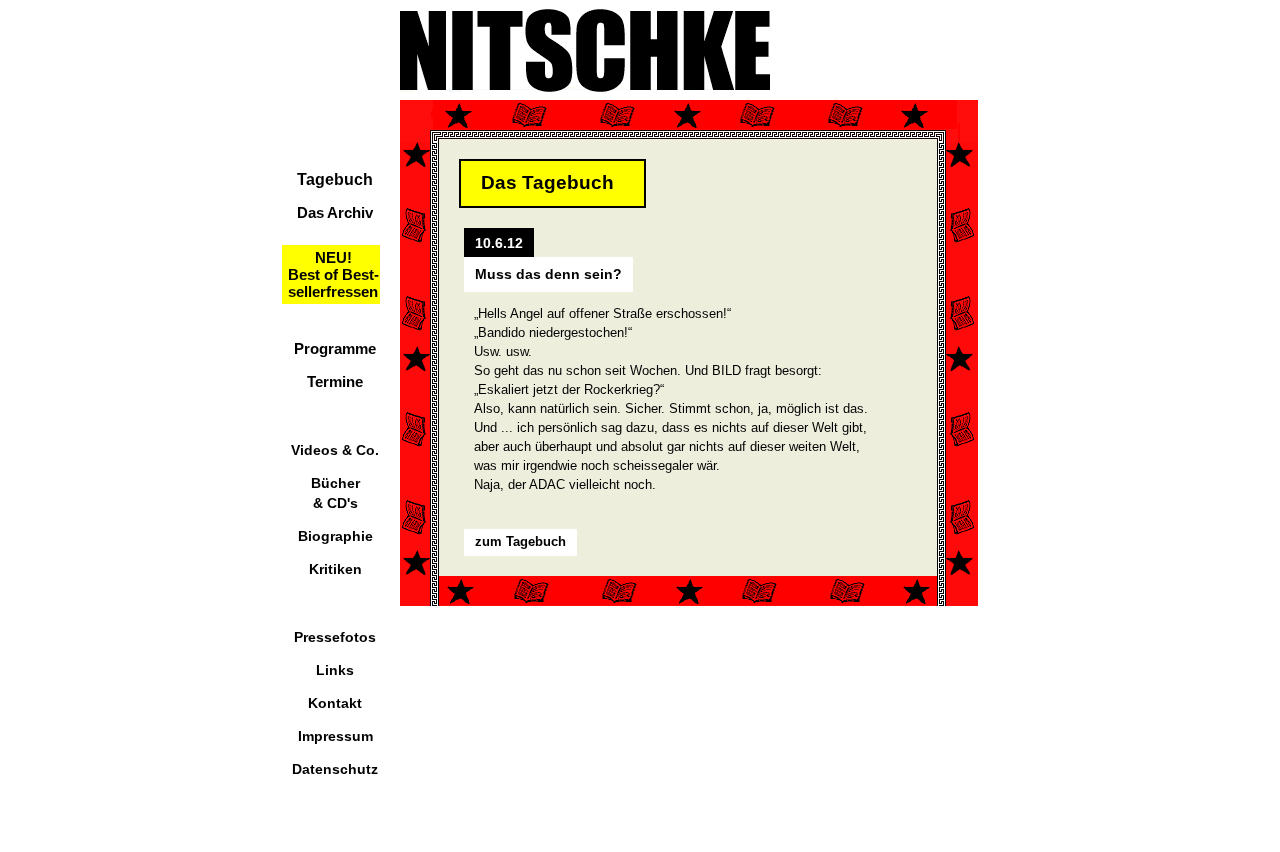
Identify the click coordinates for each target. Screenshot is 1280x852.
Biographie (335, 536)
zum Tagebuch (520, 541)
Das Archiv (335, 212)
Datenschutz (335, 769)
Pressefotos (335, 637)
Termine (335, 381)
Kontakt (335, 703)
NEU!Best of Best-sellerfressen (333, 274)
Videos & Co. (335, 450)
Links (335, 670)
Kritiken (335, 569)
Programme (335, 348)
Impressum (335, 736)
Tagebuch (335, 179)
